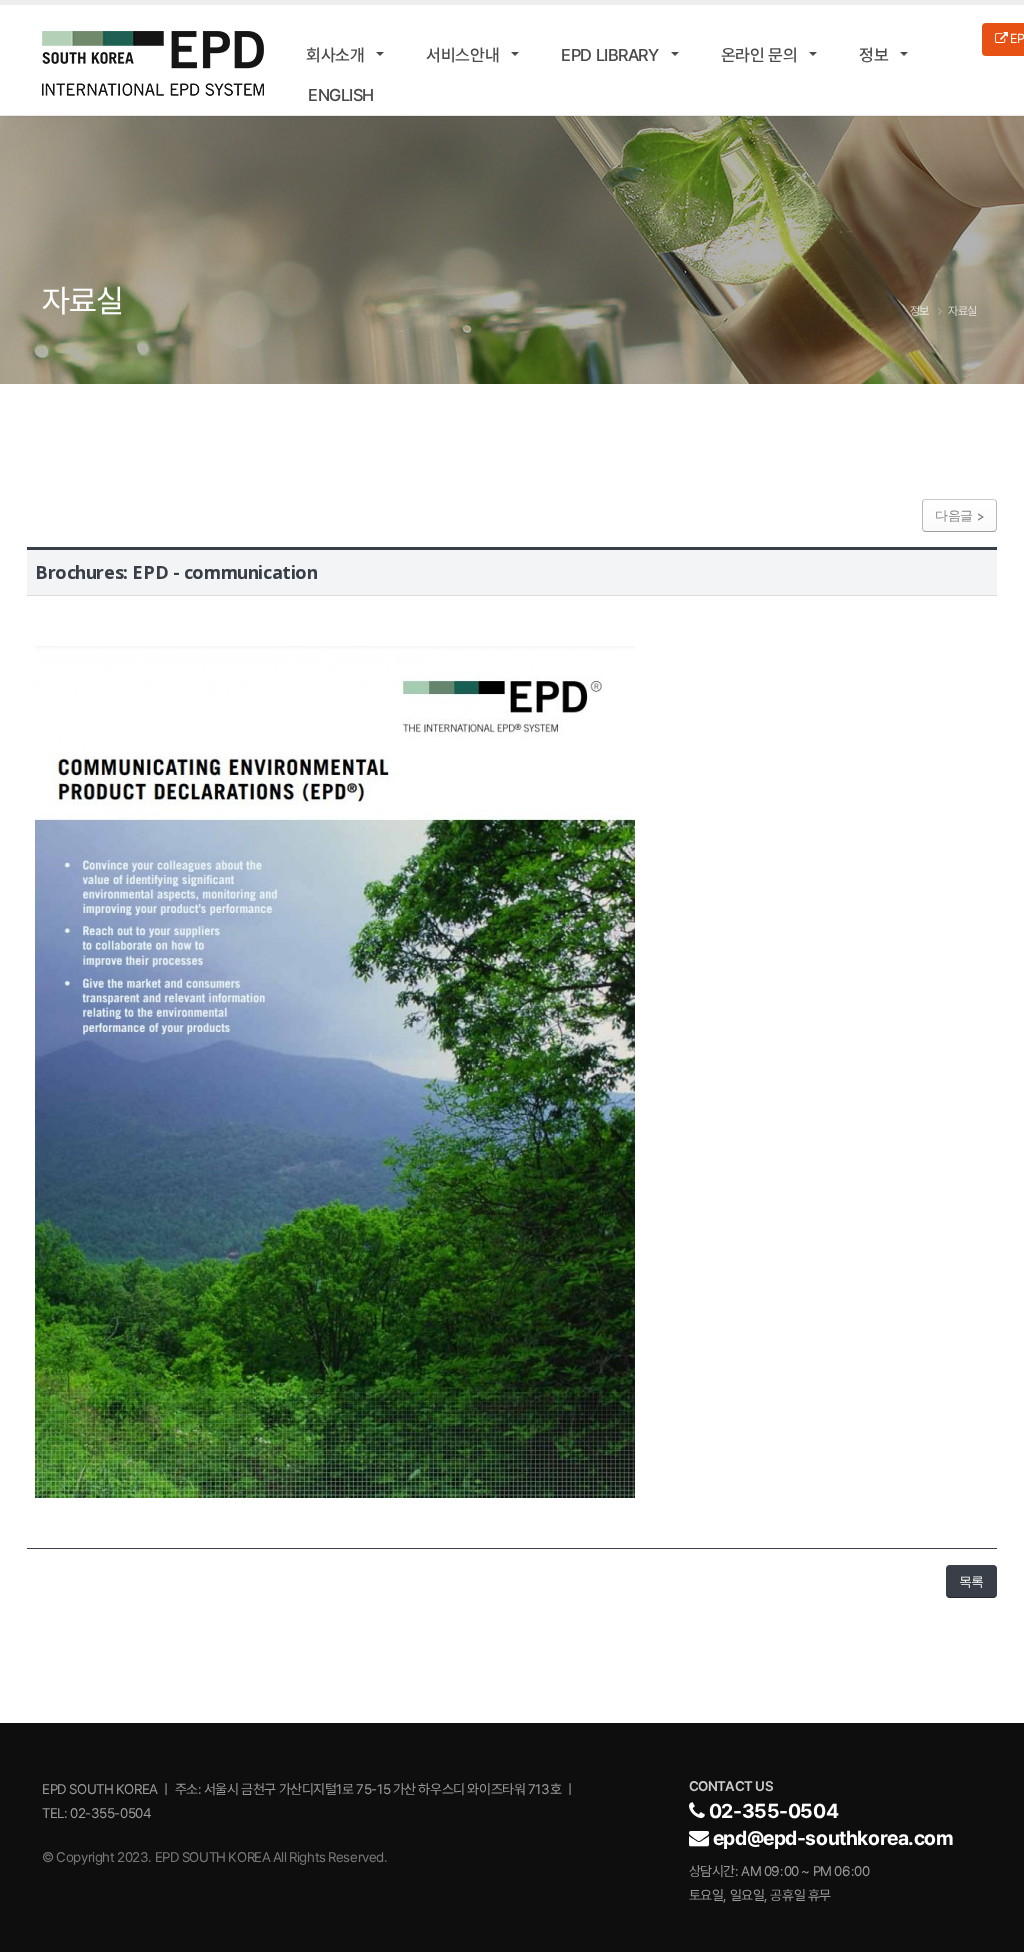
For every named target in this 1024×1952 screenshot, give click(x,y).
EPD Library (609, 55)
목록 (971, 1581)
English (341, 95)
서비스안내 (462, 55)
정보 (873, 55)
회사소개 (335, 55)
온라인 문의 (759, 55)
